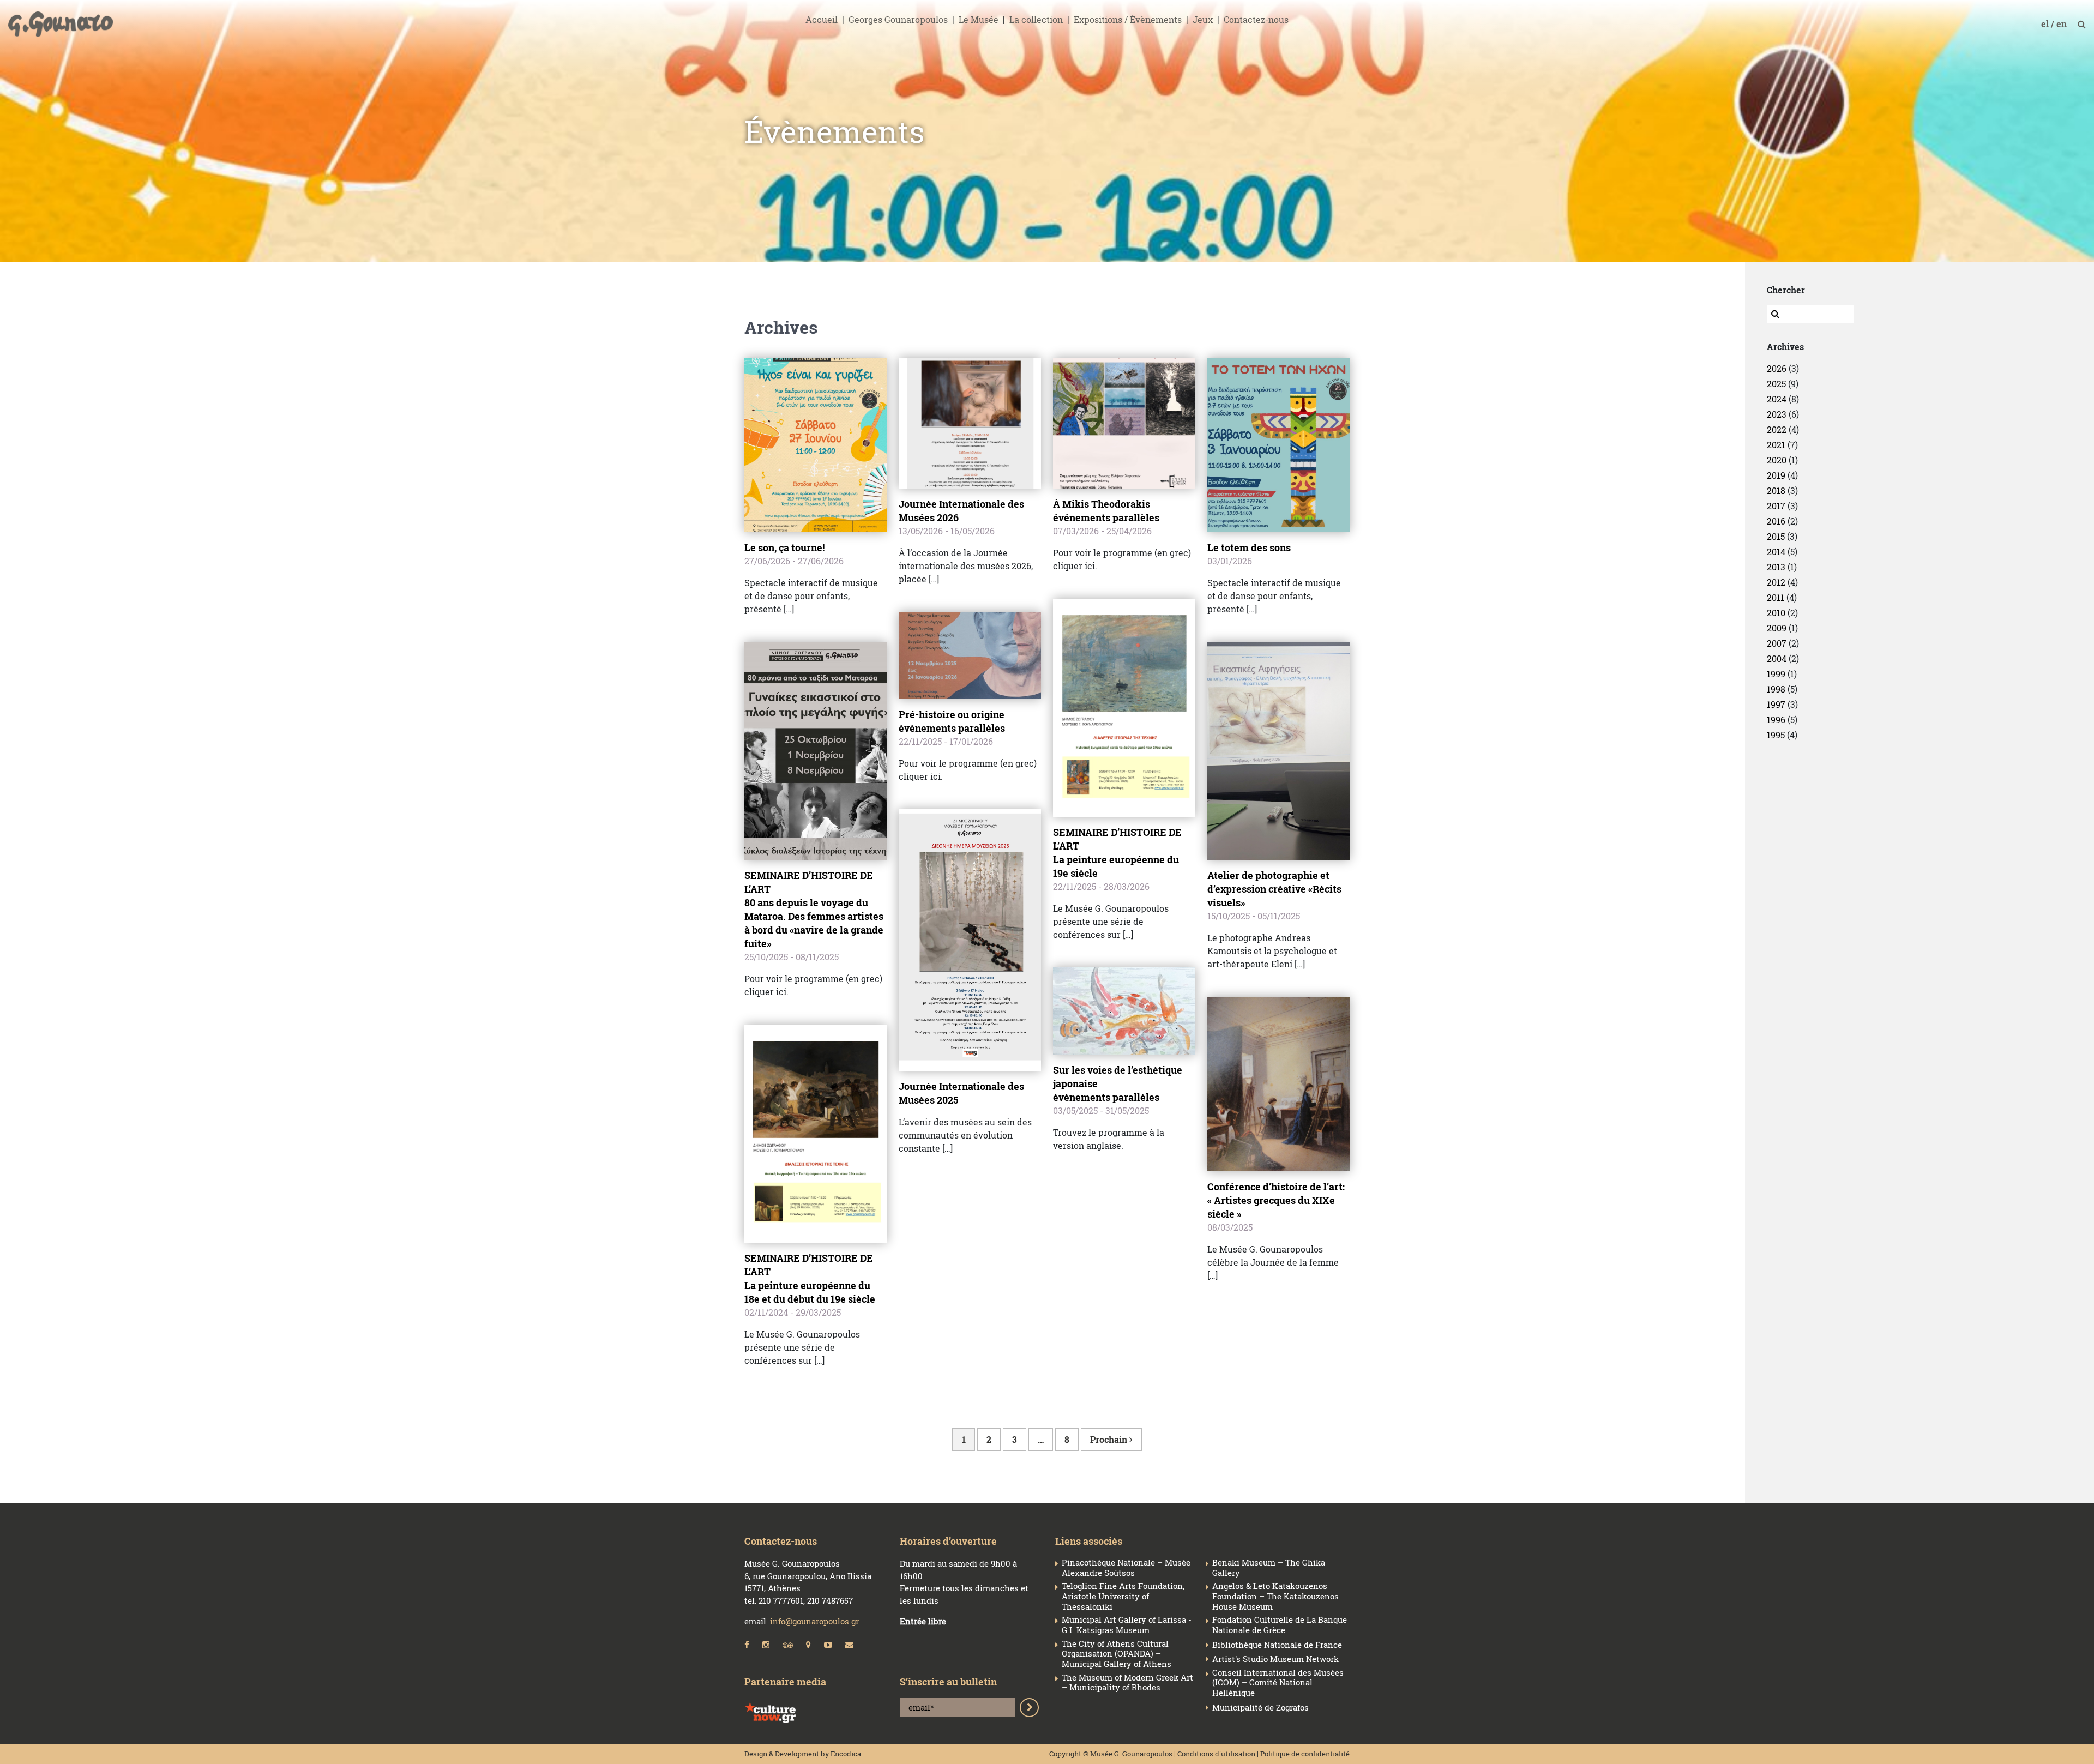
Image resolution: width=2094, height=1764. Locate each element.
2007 (1777, 643)
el (2046, 24)
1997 (1776, 704)
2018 (1776, 490)
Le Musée (979, 19)
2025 (1776, 384)
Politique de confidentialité (1305, 1754)
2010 (1776, 613)
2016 (1776, 521)
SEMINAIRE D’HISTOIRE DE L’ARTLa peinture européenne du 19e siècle (1117, 853)
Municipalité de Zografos (1260, 1708)
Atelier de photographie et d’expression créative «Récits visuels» (1274, 889)
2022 (1777, 429)
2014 (1776, 552)
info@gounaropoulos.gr (814, 1621)
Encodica (846, 1754)
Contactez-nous (1256, 19)
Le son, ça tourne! (784, 547)
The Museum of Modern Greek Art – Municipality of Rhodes (1127, 1683)
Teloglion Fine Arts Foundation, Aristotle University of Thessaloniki (1123, 1596)
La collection (1036, 19)
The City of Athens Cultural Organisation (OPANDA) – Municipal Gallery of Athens (1117, 1654)
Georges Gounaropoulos (898, 19)
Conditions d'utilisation (1216, 1754)
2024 (1777, 399)
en (2063, 24)
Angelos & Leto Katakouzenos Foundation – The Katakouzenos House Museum (1275, 1596)
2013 (1776, 567)
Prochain (1110, 1439)
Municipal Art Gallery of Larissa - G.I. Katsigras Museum (1127, 1625)
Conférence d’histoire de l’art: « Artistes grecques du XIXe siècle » (1276, 1200)
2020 (1777, 460)
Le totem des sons (1249, 547)
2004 (1777, 658)
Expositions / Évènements (1128, 19)
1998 (1776, 689)
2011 (1776, 597)
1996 (1776, 720)
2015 (1776, 536)
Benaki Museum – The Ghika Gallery (1269, 1568)
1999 (1776, 674)
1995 (1776, 735)
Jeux (1203, 19)
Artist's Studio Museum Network (1275, 1659)
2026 (1777, 368)
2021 (1776, 445)
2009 (1777, 628)
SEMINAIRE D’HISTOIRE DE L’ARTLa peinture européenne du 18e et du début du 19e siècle (810, 1278)
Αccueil (822, 19)
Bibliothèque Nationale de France (1277, 1645)
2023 (1777, 414)
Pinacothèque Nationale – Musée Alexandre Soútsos (1126, 1568)
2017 (1776, 506)
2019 (1776, 475)
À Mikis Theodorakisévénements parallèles (1106, 511)
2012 (1776, 582)
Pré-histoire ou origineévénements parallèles (952, 721)
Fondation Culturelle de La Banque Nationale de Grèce (1280, 1625)
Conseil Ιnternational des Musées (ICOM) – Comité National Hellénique (1278, 1683)
